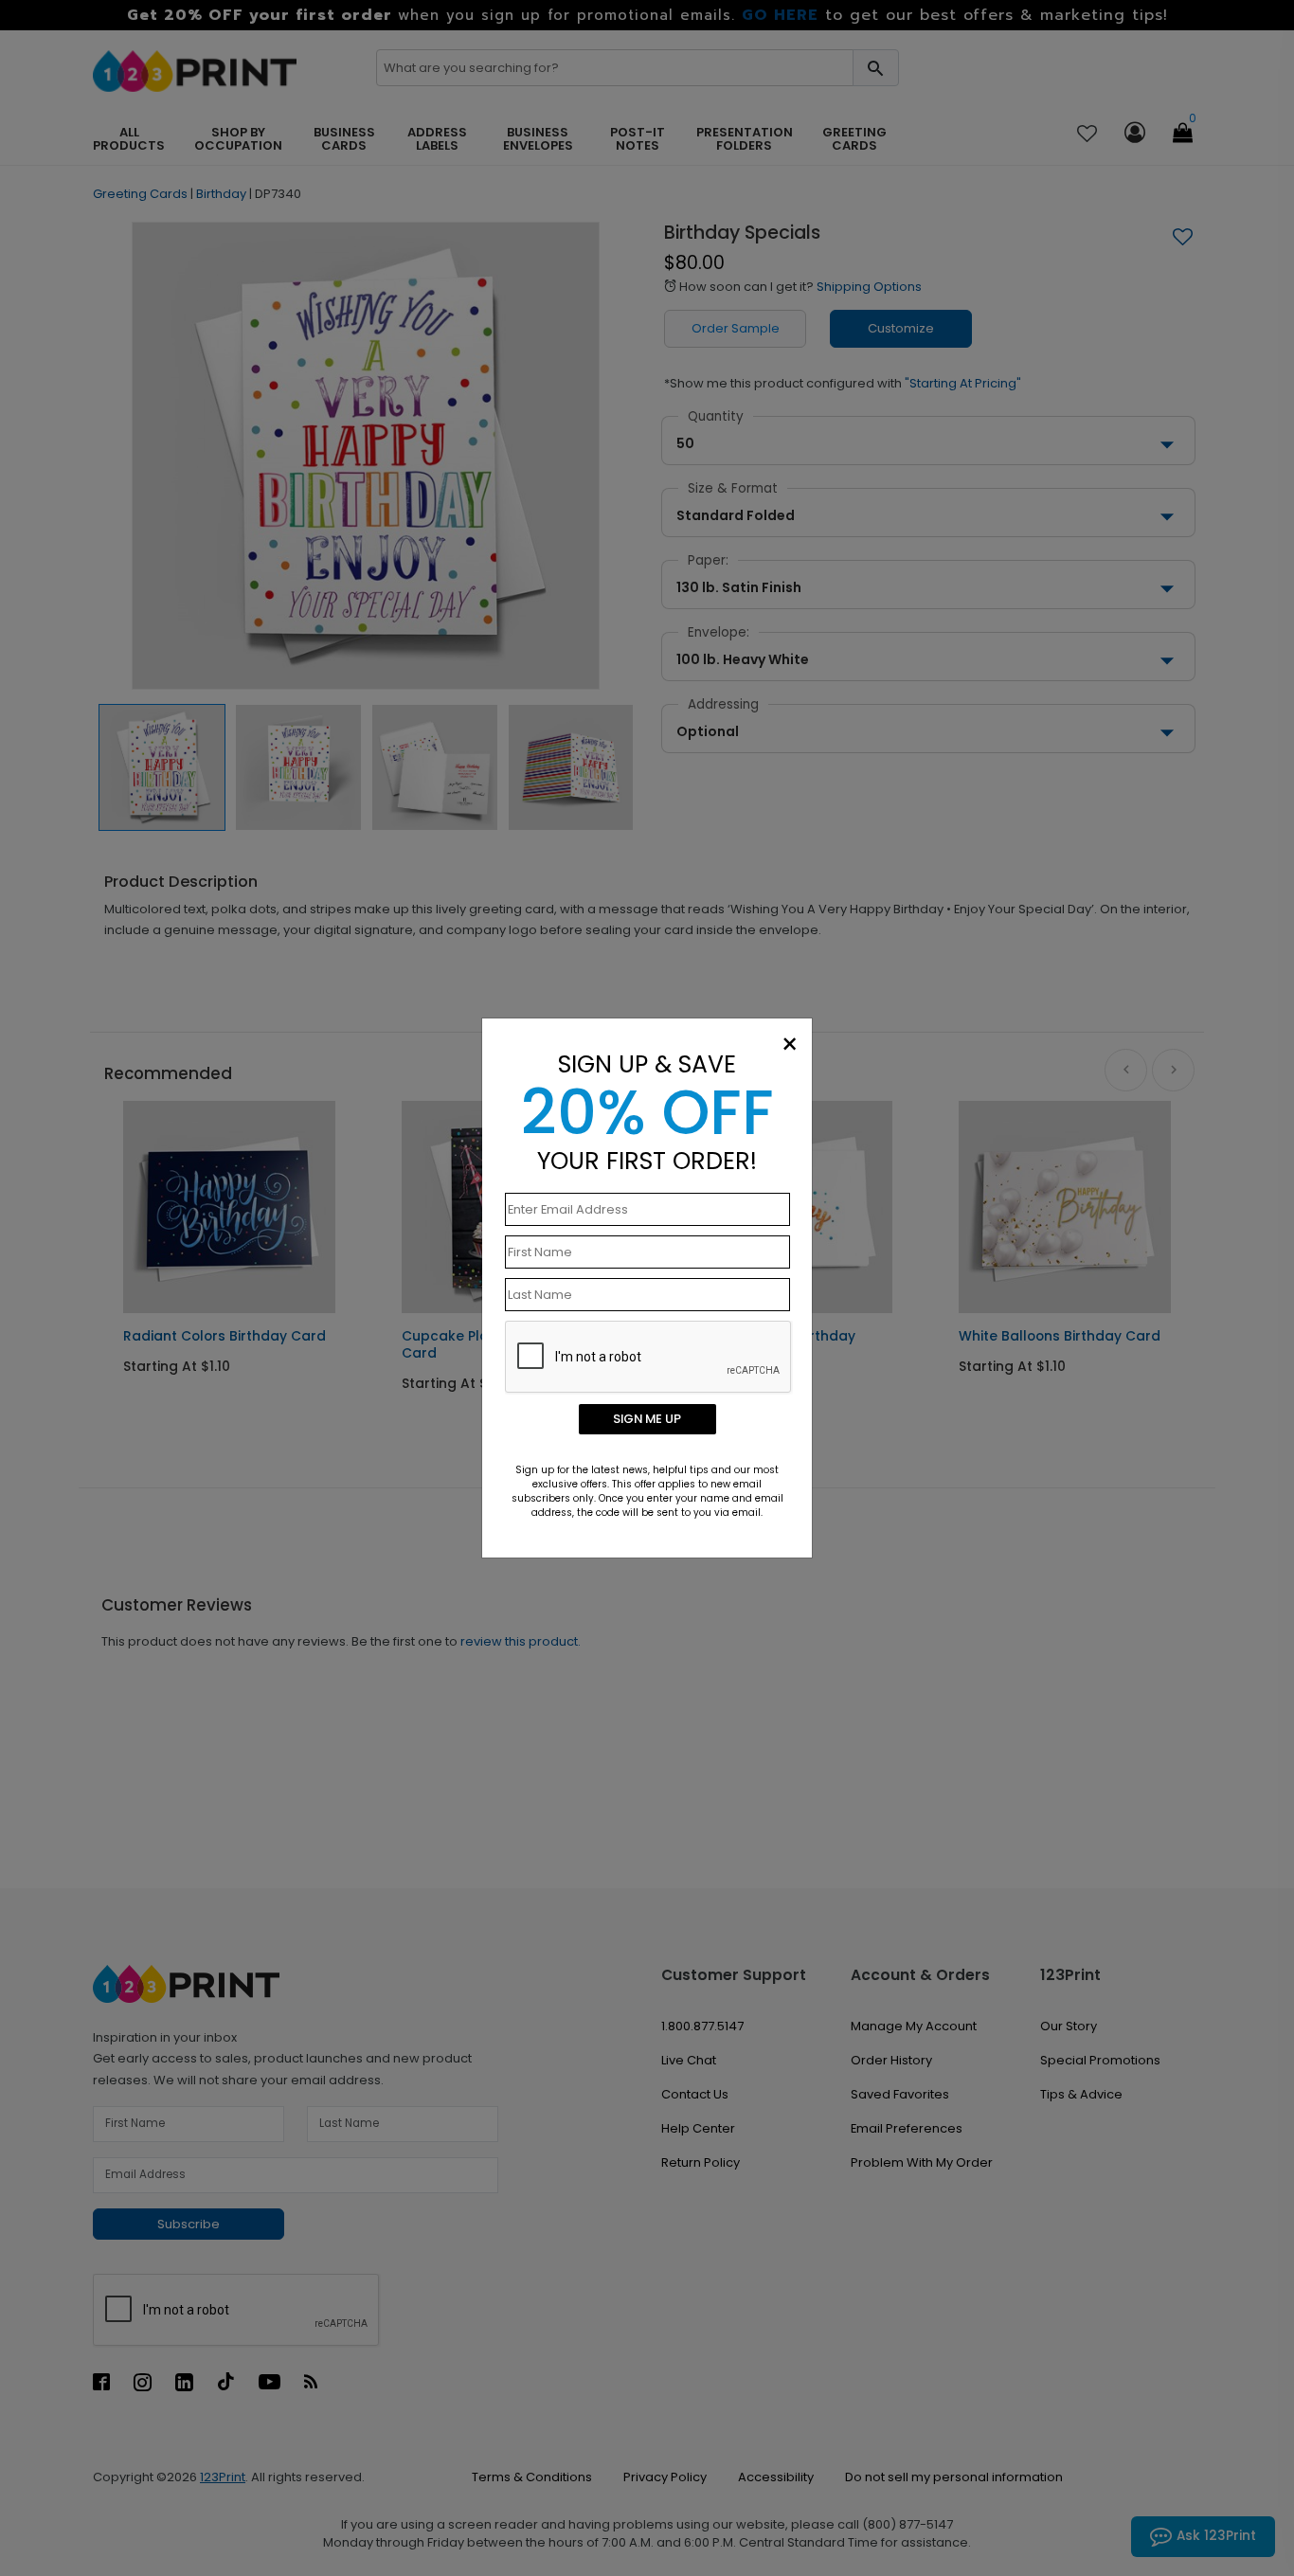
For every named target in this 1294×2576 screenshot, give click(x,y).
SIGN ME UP (647, 1419)
